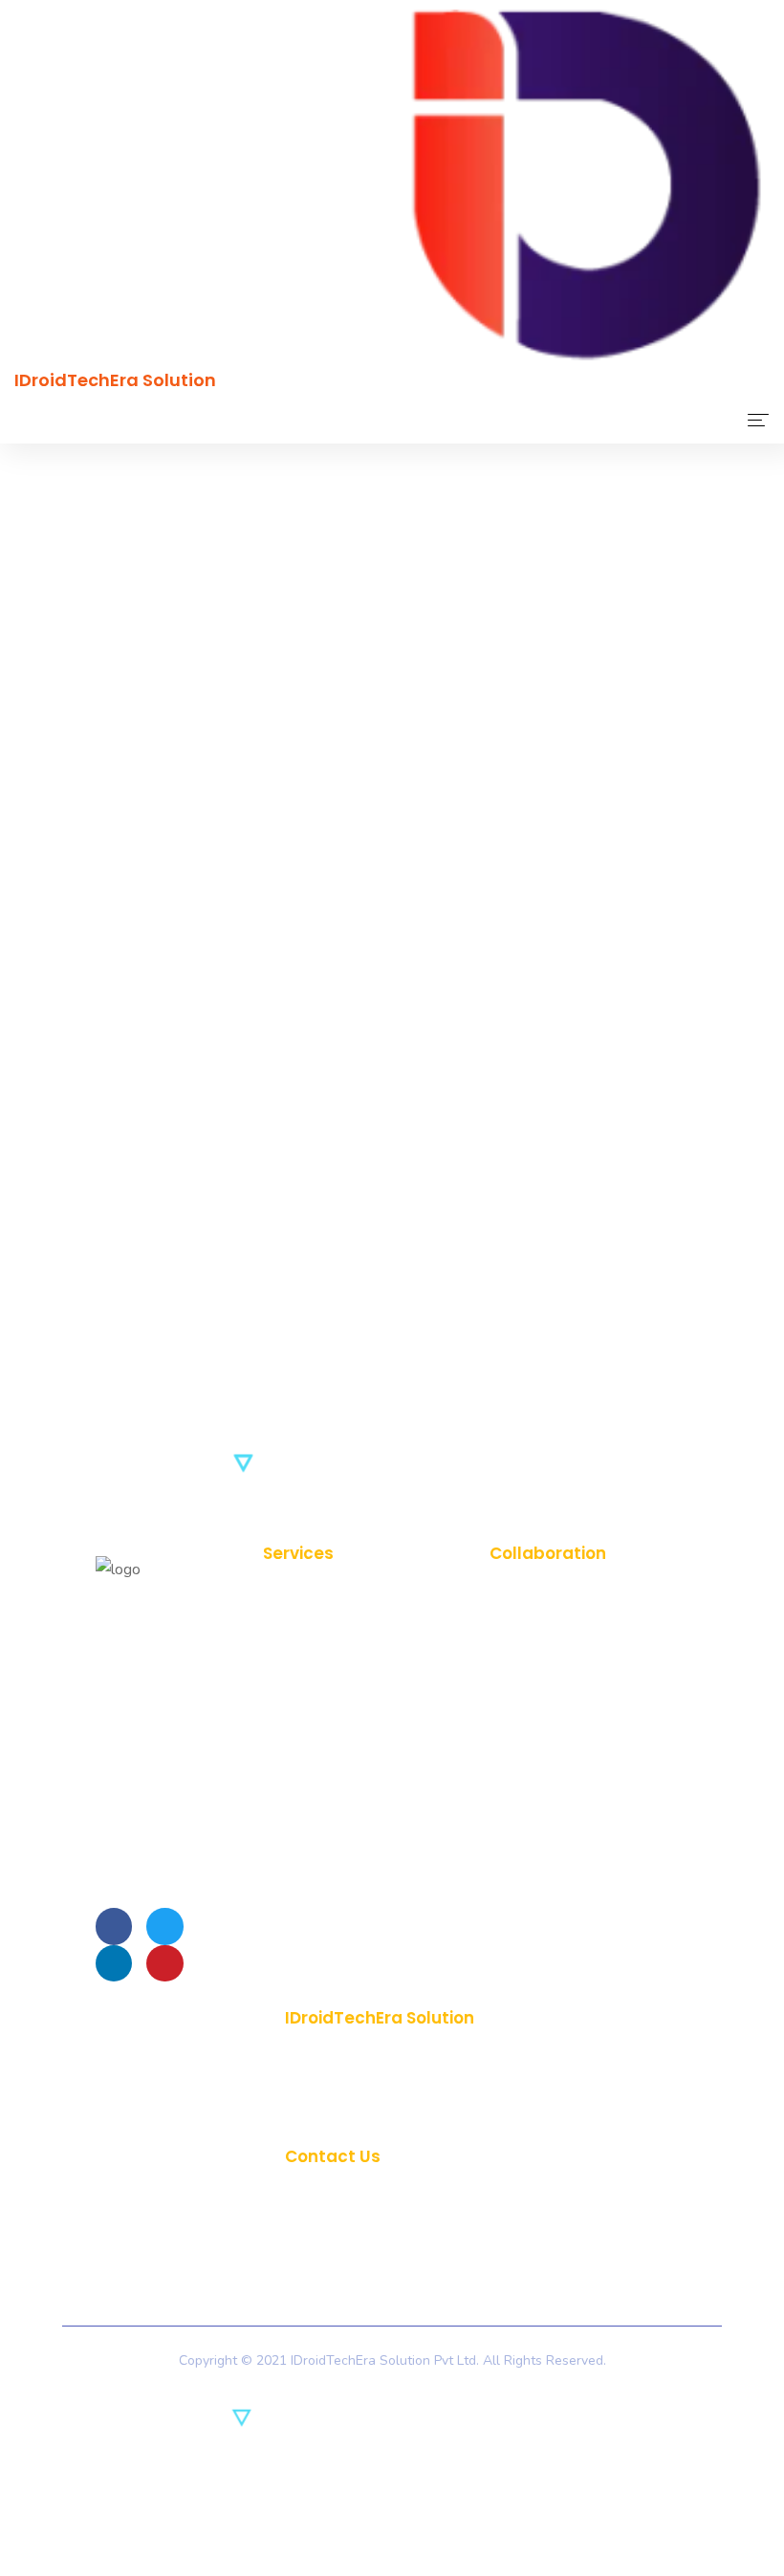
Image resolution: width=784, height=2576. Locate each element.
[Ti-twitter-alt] (164, 1926)
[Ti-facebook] (114, 1926)
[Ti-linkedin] (114, 1963)
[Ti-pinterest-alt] (164, 1963)
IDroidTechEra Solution (115, 380)
